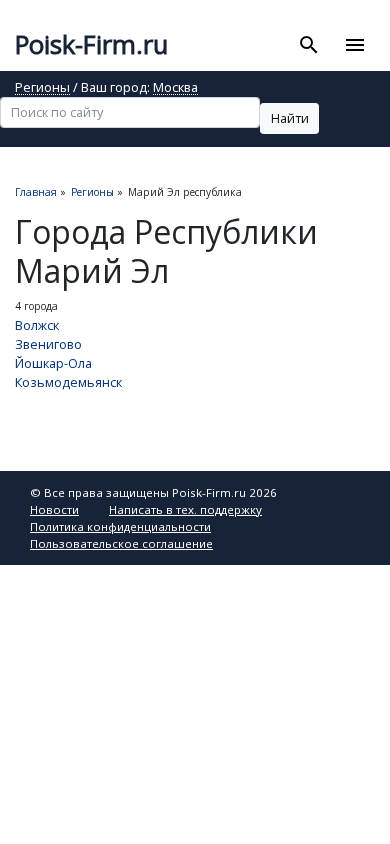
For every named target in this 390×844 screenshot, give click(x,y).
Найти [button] (290, 118)
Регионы (42, 88)
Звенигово (48, 344)
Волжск (37, 325)
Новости (54, 509)
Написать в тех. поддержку (185, 509)
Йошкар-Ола (53, 363)
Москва (175, 88)
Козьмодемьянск (68, 382)
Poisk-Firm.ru (91, 44)
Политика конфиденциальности (120, 526)
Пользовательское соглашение (121, 543)
